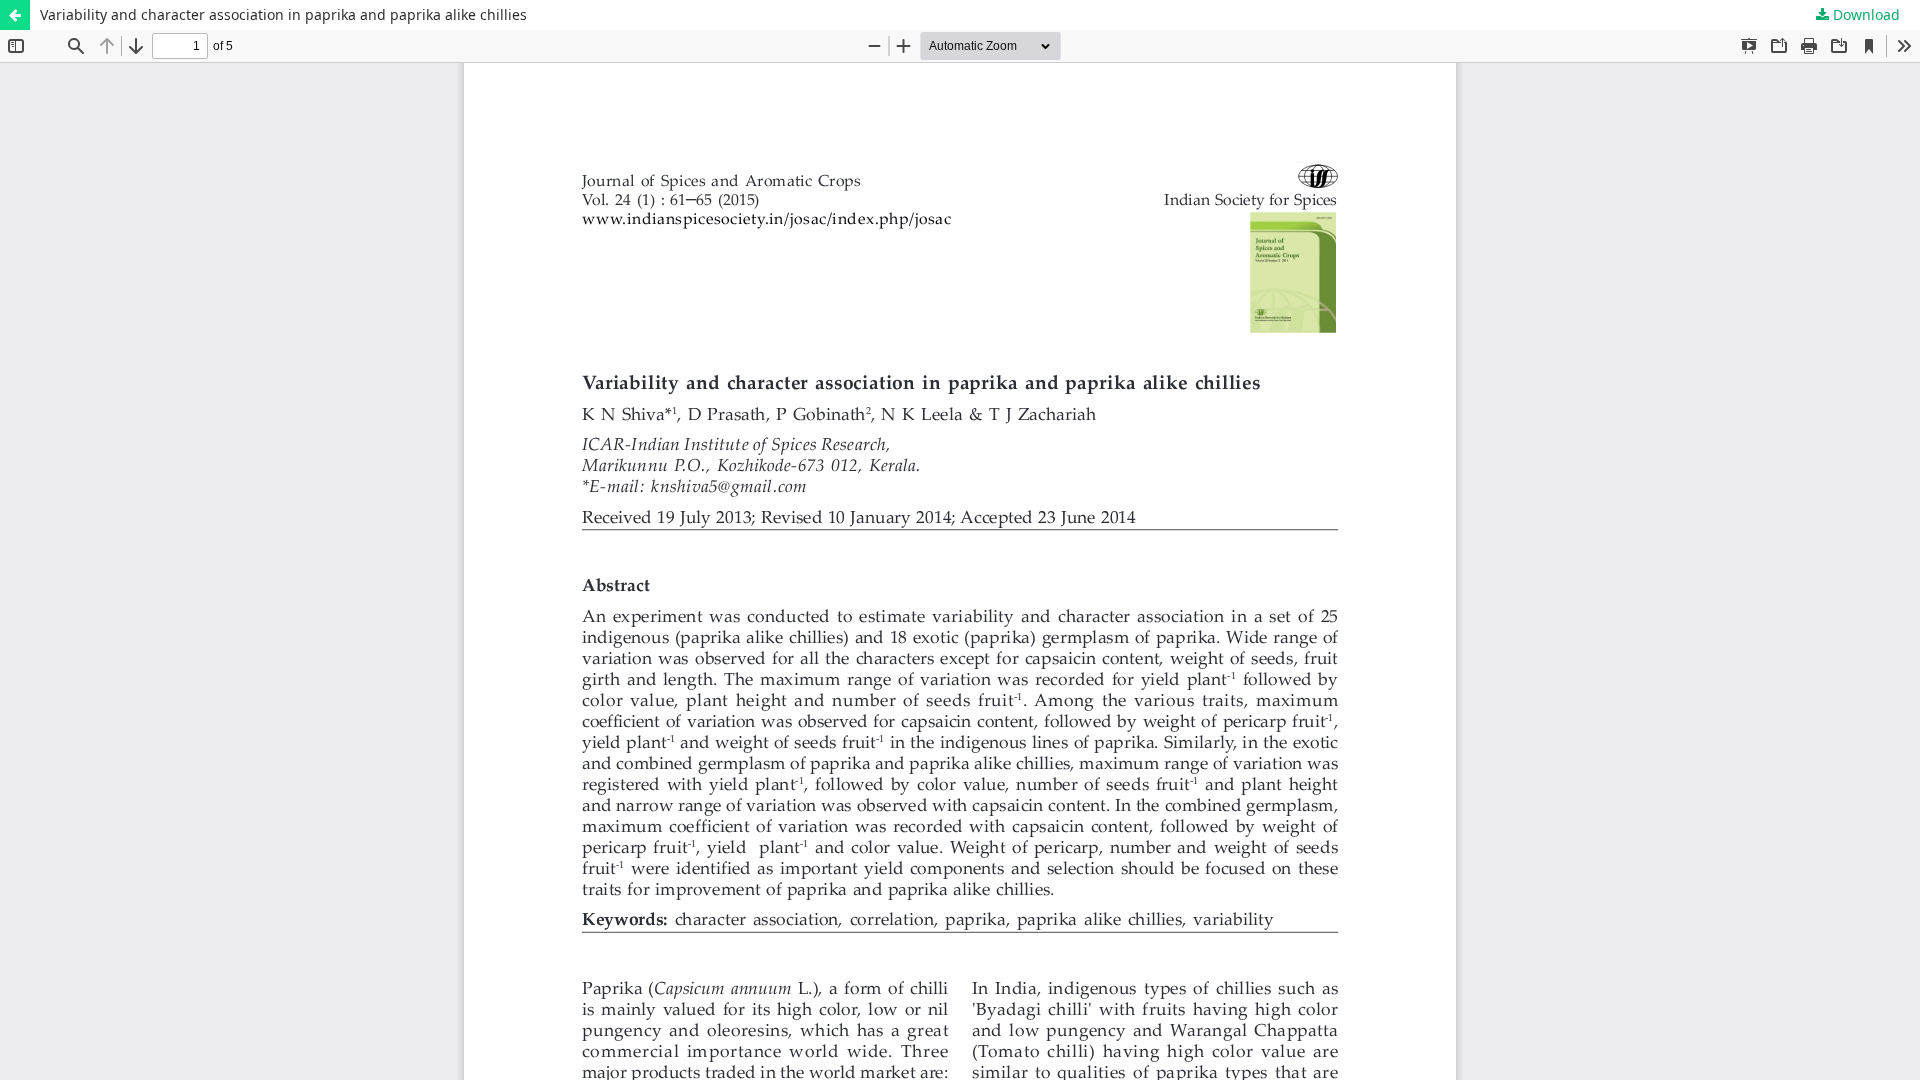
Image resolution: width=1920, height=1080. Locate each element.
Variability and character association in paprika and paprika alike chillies (283, 14)
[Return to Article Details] (15, 15)
